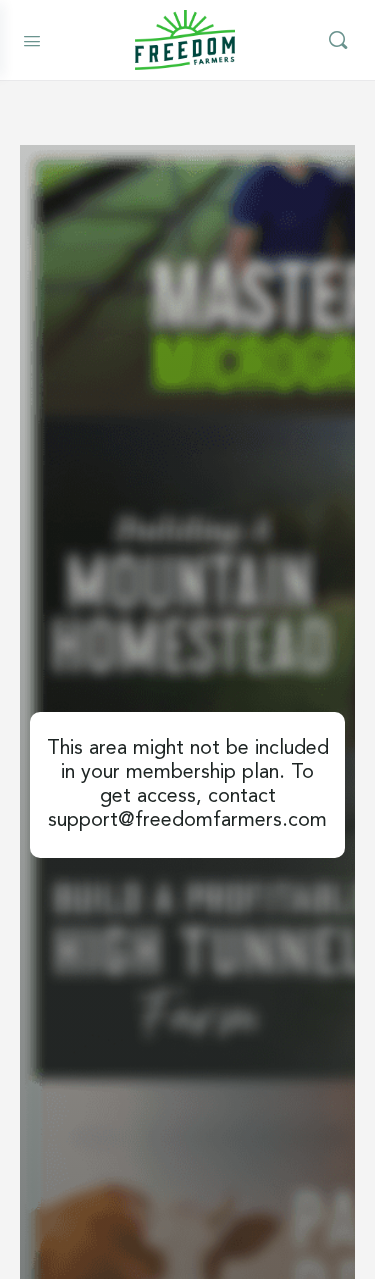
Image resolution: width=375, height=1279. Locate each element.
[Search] (338, 40)
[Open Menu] (32, 39)
